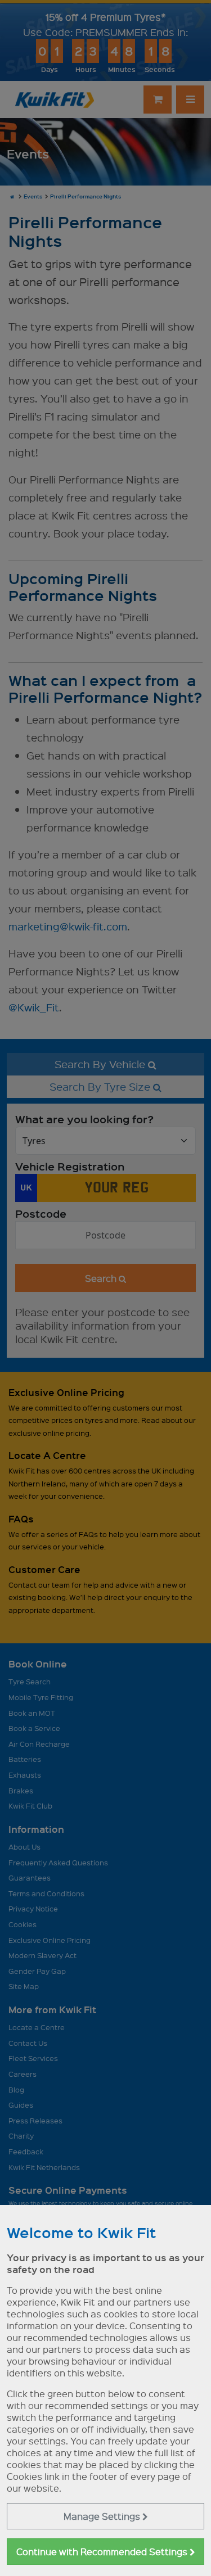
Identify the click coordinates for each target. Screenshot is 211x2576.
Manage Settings (103, 2516)
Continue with (103, 2552)
